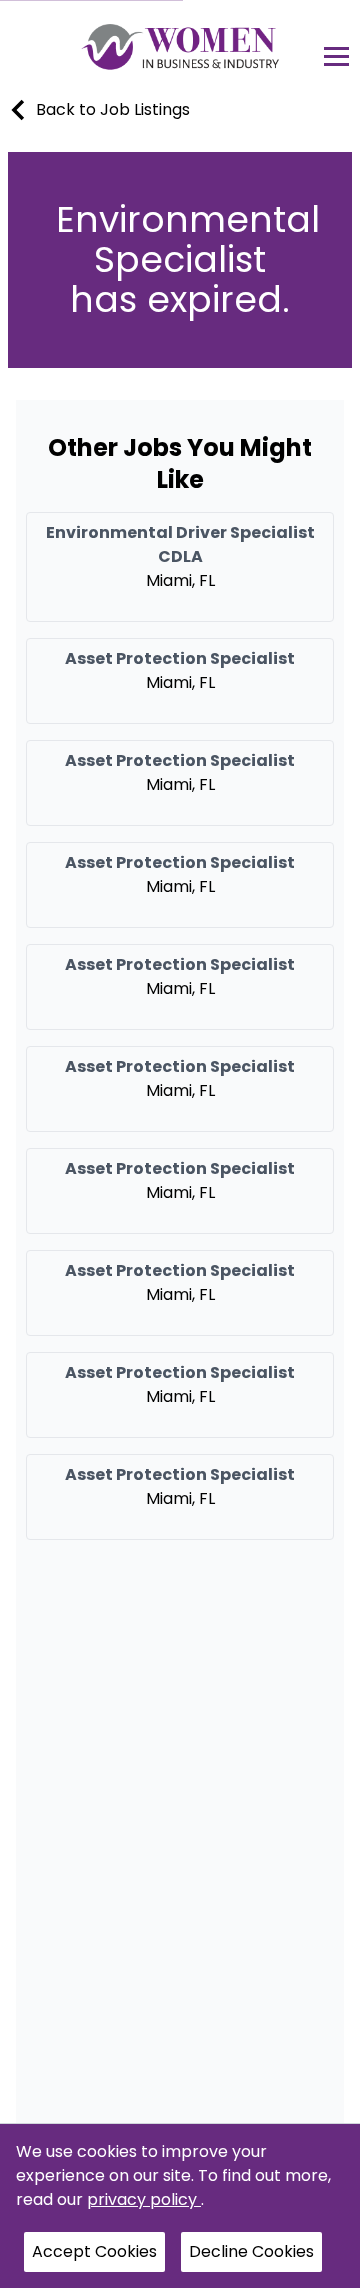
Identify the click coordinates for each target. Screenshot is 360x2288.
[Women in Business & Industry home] (180, 46)
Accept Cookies (94, 2251)
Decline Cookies (251, 2251)
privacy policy (144, 2199)
